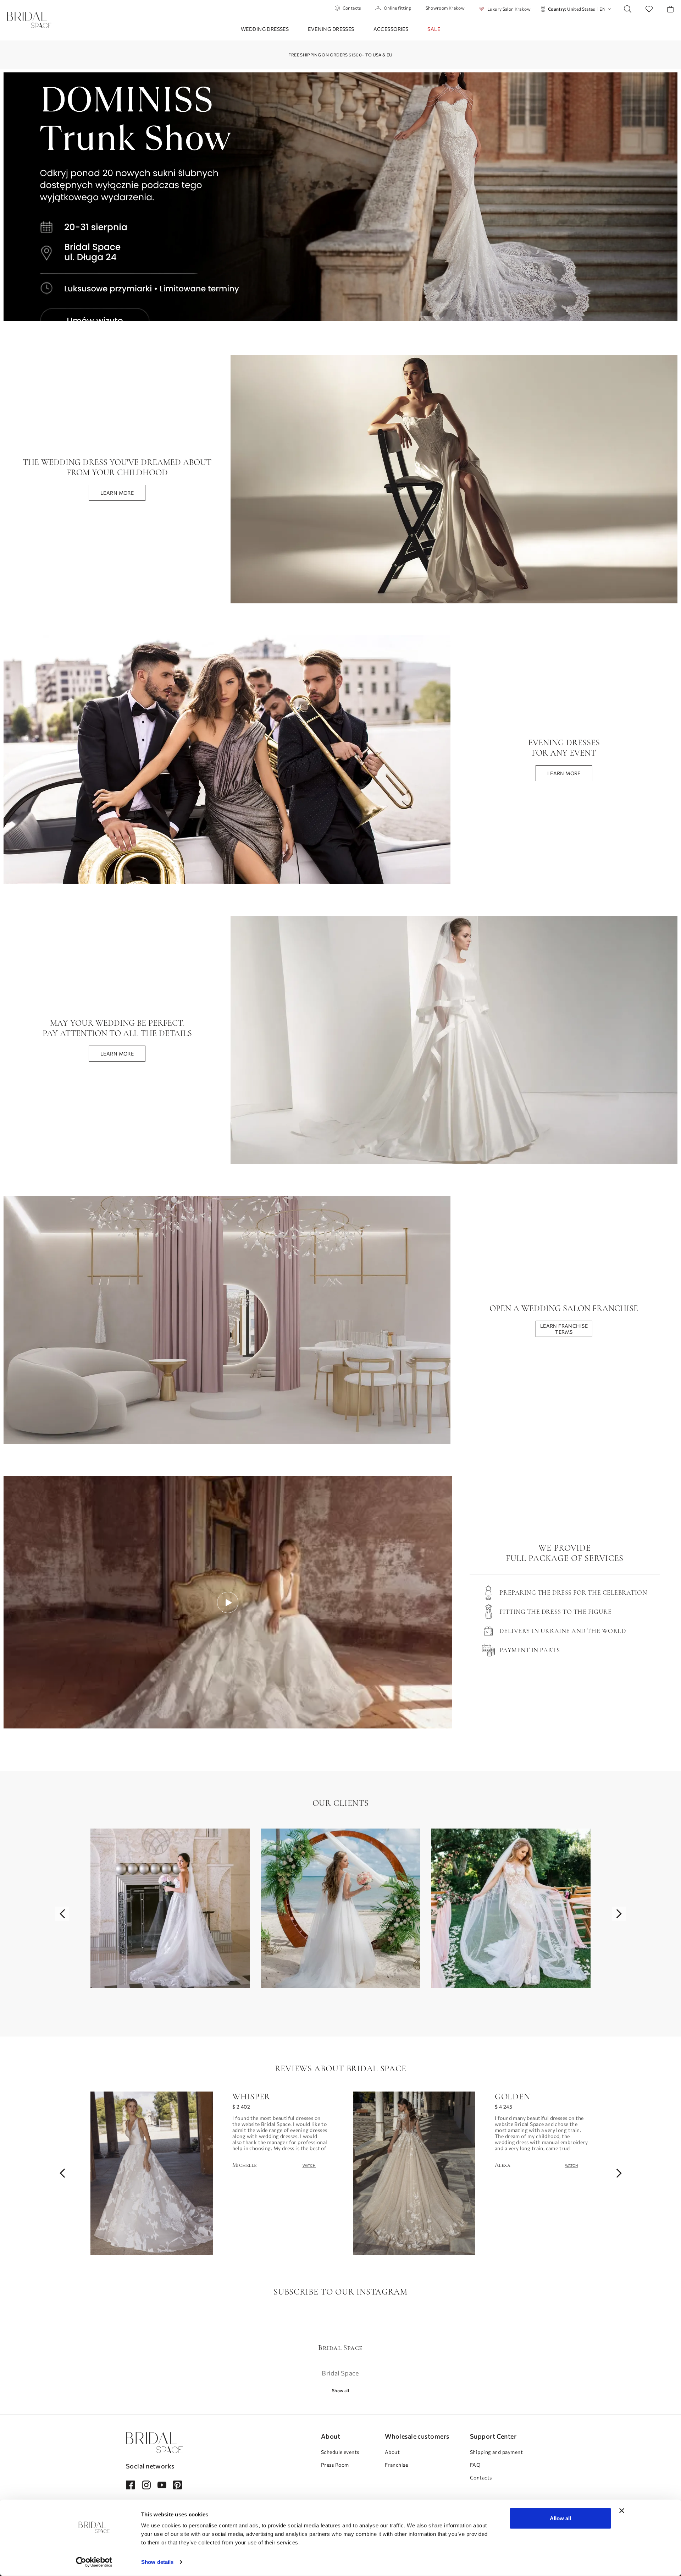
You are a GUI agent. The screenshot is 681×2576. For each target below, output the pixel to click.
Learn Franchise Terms (564, 1329)
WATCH (309, 2165)
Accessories (391, 29)
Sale (434, 29)
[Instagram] (146, 2485)
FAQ (475, 2465)
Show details (157, 2562)
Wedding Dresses (265, 29)
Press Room (335, 2465)
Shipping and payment (496, 2452)
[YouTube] (162, 2485)
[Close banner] (622, 2511)
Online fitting (398, 8)
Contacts (352, 8)
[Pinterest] (178, 2485)
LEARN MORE (117, 493)
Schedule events (340, 2452)
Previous (62, 1914)
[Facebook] (130, 2485)
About (392, 2452)
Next (619, 1914)
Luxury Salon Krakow (509, 9)
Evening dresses (331, 29)
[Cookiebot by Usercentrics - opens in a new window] (94, 2562)
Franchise (396, 2465)
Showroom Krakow (445, 8)
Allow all (560, 2518)
